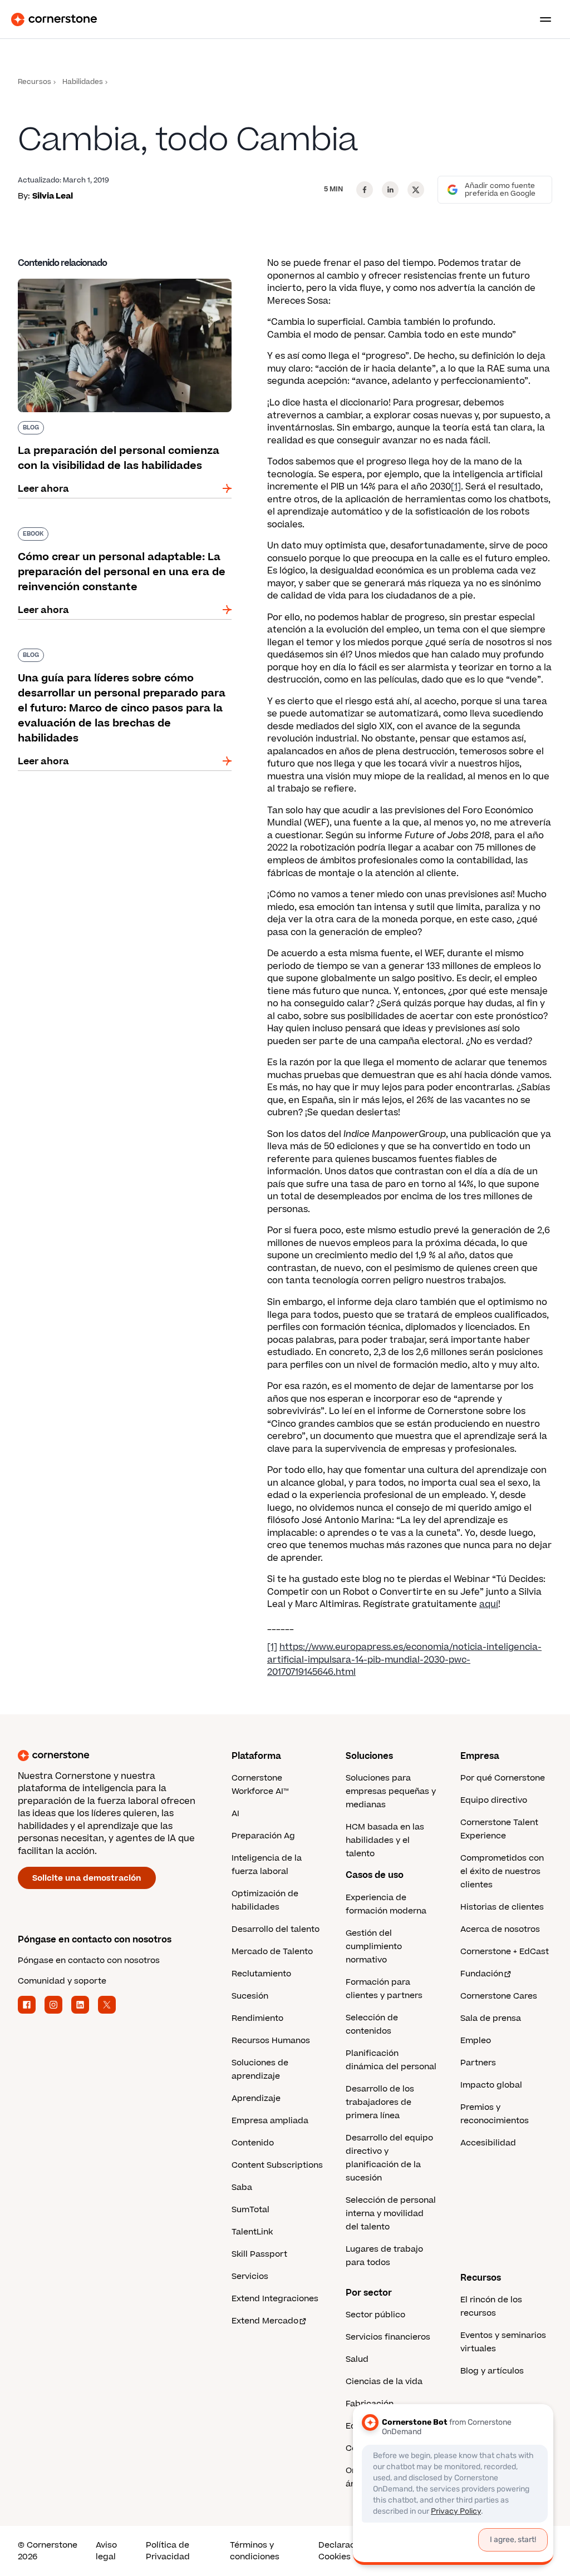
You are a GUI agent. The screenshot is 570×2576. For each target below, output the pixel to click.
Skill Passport (259, 2254)
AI (235, 1814)
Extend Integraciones (275, 2299)
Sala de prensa (491, 2018)
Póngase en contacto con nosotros (89, 1961)
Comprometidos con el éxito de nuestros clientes (502, 1872)
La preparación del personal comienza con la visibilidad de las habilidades (121, 283)
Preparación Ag (263, 1836)
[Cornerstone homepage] (125, 1756)
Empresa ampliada (270, 2121)
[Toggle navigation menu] (541, 19)
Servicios (250, 2276)
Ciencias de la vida (384, 2382)
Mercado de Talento (272, 1952)
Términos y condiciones (255, 2551)
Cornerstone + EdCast (505, 1952)
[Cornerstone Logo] (54, 19)
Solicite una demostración (87, 1878)
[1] (456, 487)
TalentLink (252, 2232)
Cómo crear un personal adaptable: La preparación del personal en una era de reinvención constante (108, 538)
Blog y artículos (492, 2371)
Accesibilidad (488, 2143)
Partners (478, 2063)
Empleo (476, 2041)
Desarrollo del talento (276, 1929)
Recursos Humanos (271, 2041)
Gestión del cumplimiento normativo (374, 1947)
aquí (489, 1604)
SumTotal (250, 2210)
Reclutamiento (261, 1974)
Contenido (253, 2143)
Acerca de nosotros (500, 1929)
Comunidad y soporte (62, 1981)
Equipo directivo (494, 1800)
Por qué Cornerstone (503, 1778)
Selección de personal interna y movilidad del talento (391, 2214)
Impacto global (491, 2085)
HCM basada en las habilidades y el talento (385, 1840)
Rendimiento (257, 2018)
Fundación (482, 1974)
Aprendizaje (256, 2098)
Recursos (35, 82)
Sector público (375, 2315)
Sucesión (250, 1996)
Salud (357, 2359)
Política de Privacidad (168, 2551)
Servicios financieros (388, 2337)
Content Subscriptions (277, 2165)
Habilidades (83, 82)
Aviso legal (106, 2551)
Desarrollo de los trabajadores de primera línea (380, 2102)
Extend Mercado (265, 2321)
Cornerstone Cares (499, 1996)
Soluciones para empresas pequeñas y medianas (391, 1791)
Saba (242, 2187)
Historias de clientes (502, 1907)
